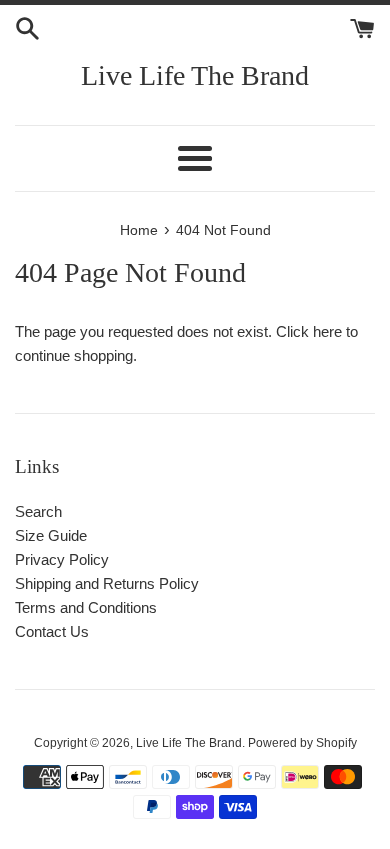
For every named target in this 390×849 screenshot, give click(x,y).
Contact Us (52, 631)
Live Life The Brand (195, 75)
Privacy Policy (62, 559)
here (327, 331)
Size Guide (51, 535)
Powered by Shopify (302, 743)
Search (38, 511)
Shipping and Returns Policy (107, 583)
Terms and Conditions (86, 607)
